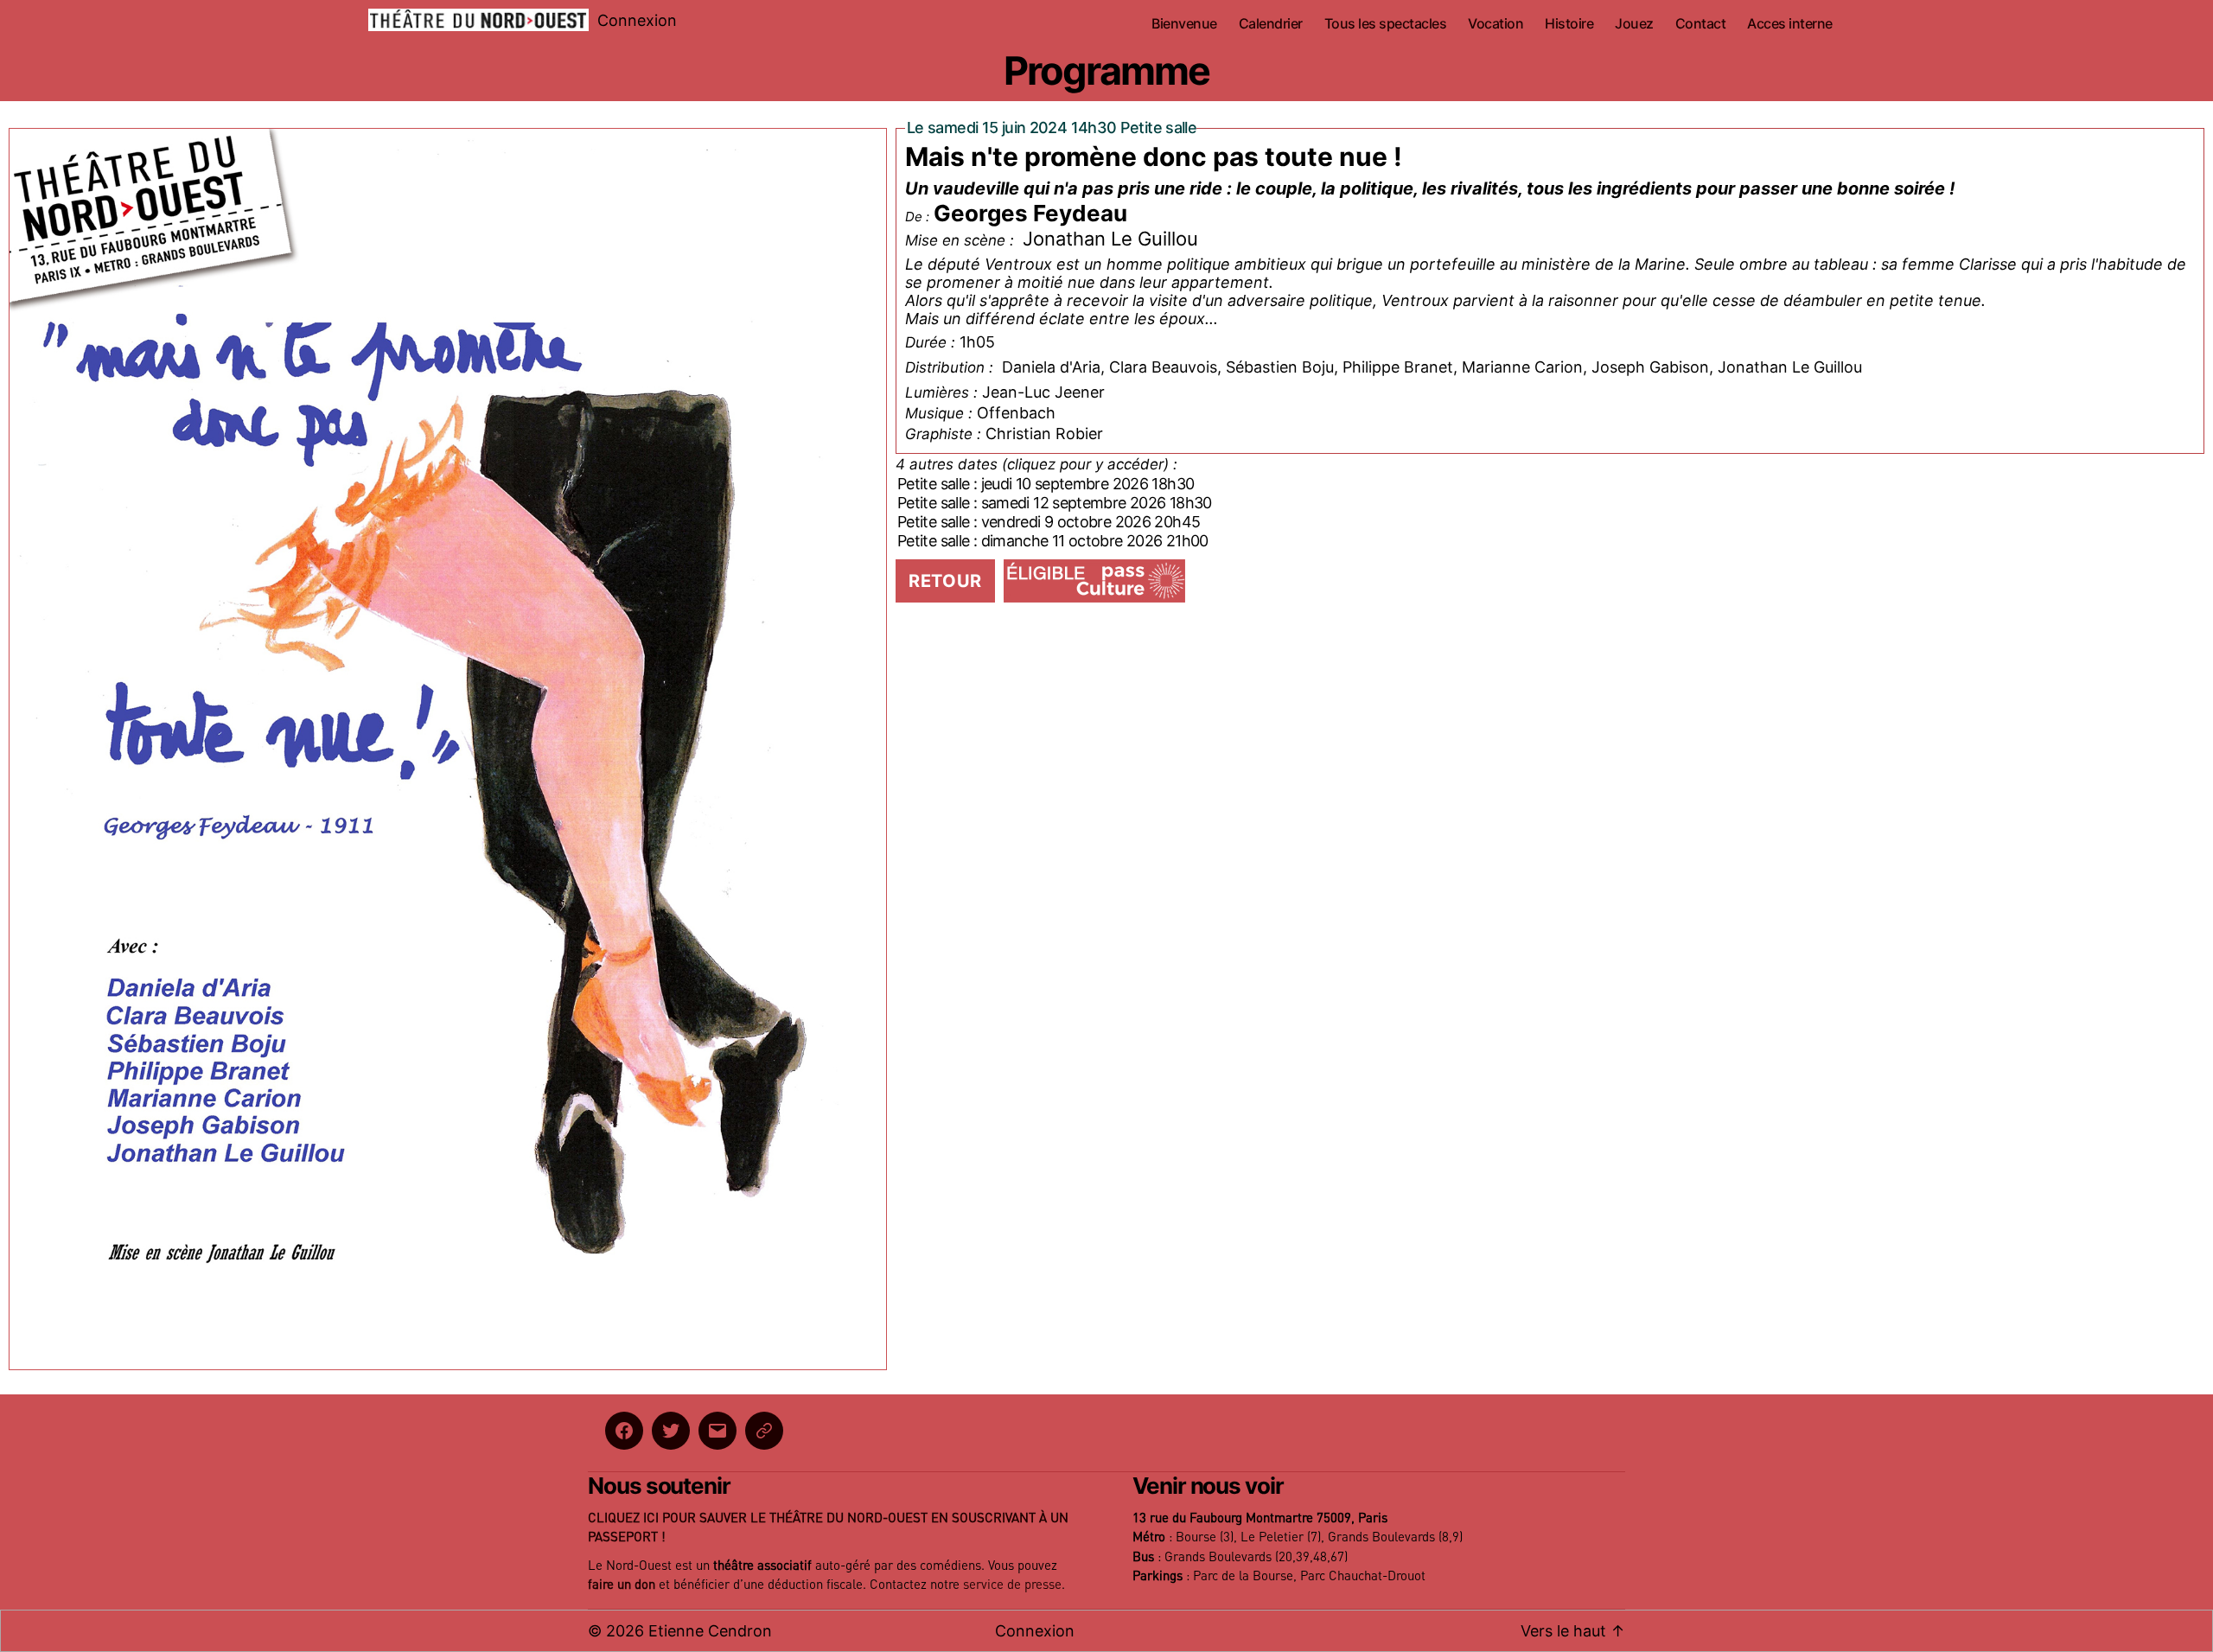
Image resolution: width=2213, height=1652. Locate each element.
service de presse (1012, 1585)
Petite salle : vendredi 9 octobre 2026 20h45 (1049, 522)
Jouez (1634, 24)
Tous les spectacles (1386, 24)
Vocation (1496, 24)
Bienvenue (1184, 24)
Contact (1701, 24)
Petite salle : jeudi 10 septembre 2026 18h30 (1046, 484)
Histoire (1569, 24)
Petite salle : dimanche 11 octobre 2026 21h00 (1053, 541)
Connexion (637, 20)
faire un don (622, 1585)
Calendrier (1271, 24)
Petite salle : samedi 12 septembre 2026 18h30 (1055, 503)
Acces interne (1790, 24)
